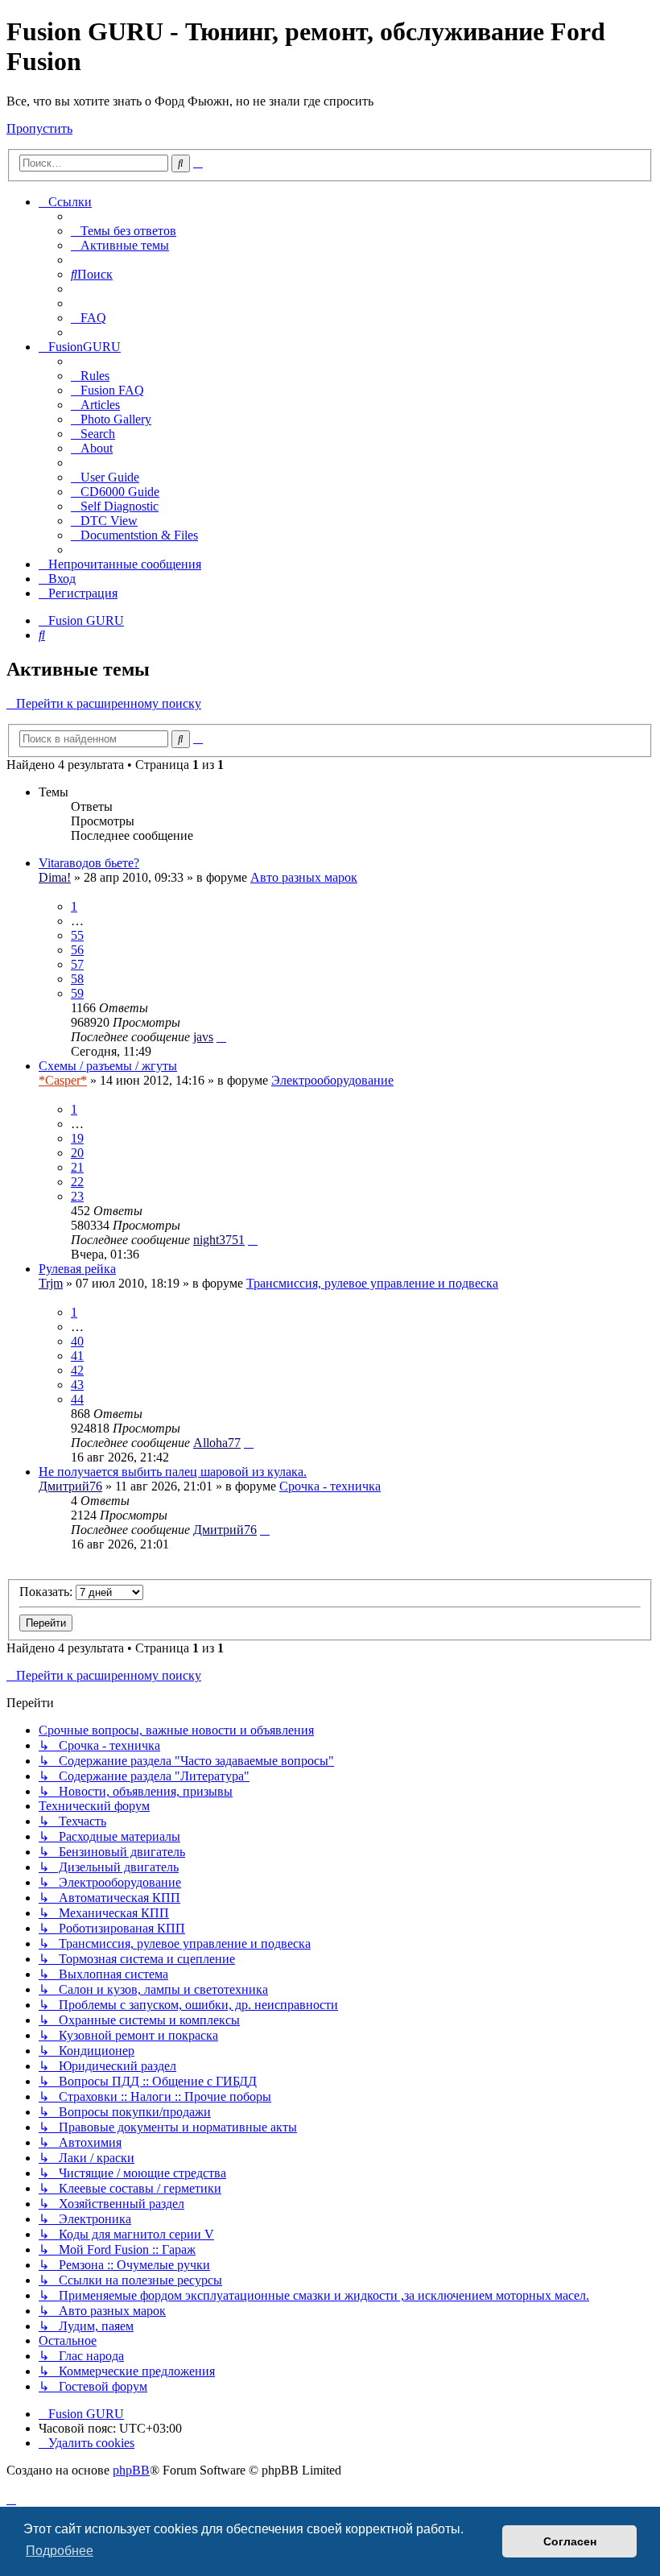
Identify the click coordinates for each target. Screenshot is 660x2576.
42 (77, 1370)
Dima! (55, 877)
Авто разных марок (304, 877)
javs (203, 1037)
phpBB (131, 2470)
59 (77, 993)
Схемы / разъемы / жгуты (108, 1066)
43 (77, 1385)
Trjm (51, 1283)
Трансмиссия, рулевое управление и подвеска (372, 1283)
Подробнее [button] (60, 2551)
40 (77, 1341)
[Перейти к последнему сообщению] (221, 1037)
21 (77, 1167)
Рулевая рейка (77, 1269)
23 (77, 1196)
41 (77, 1356)
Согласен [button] (570, 2541)
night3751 (219, 1240)
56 (77, 950)
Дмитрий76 (70, 1486)
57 (77, 964)
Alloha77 (217, 1443)
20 (77, 1153)
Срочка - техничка (330, 1486)
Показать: (47, 1592)
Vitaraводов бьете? (89, 863)
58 (77, 979)
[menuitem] (124, 231)
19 (77, 1138)
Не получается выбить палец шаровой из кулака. (173, 1472)
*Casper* (63, 1080)
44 (77, 1399)
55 (77, 935)
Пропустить (39, 128)
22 (77, 1182)
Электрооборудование (332, 1080)
